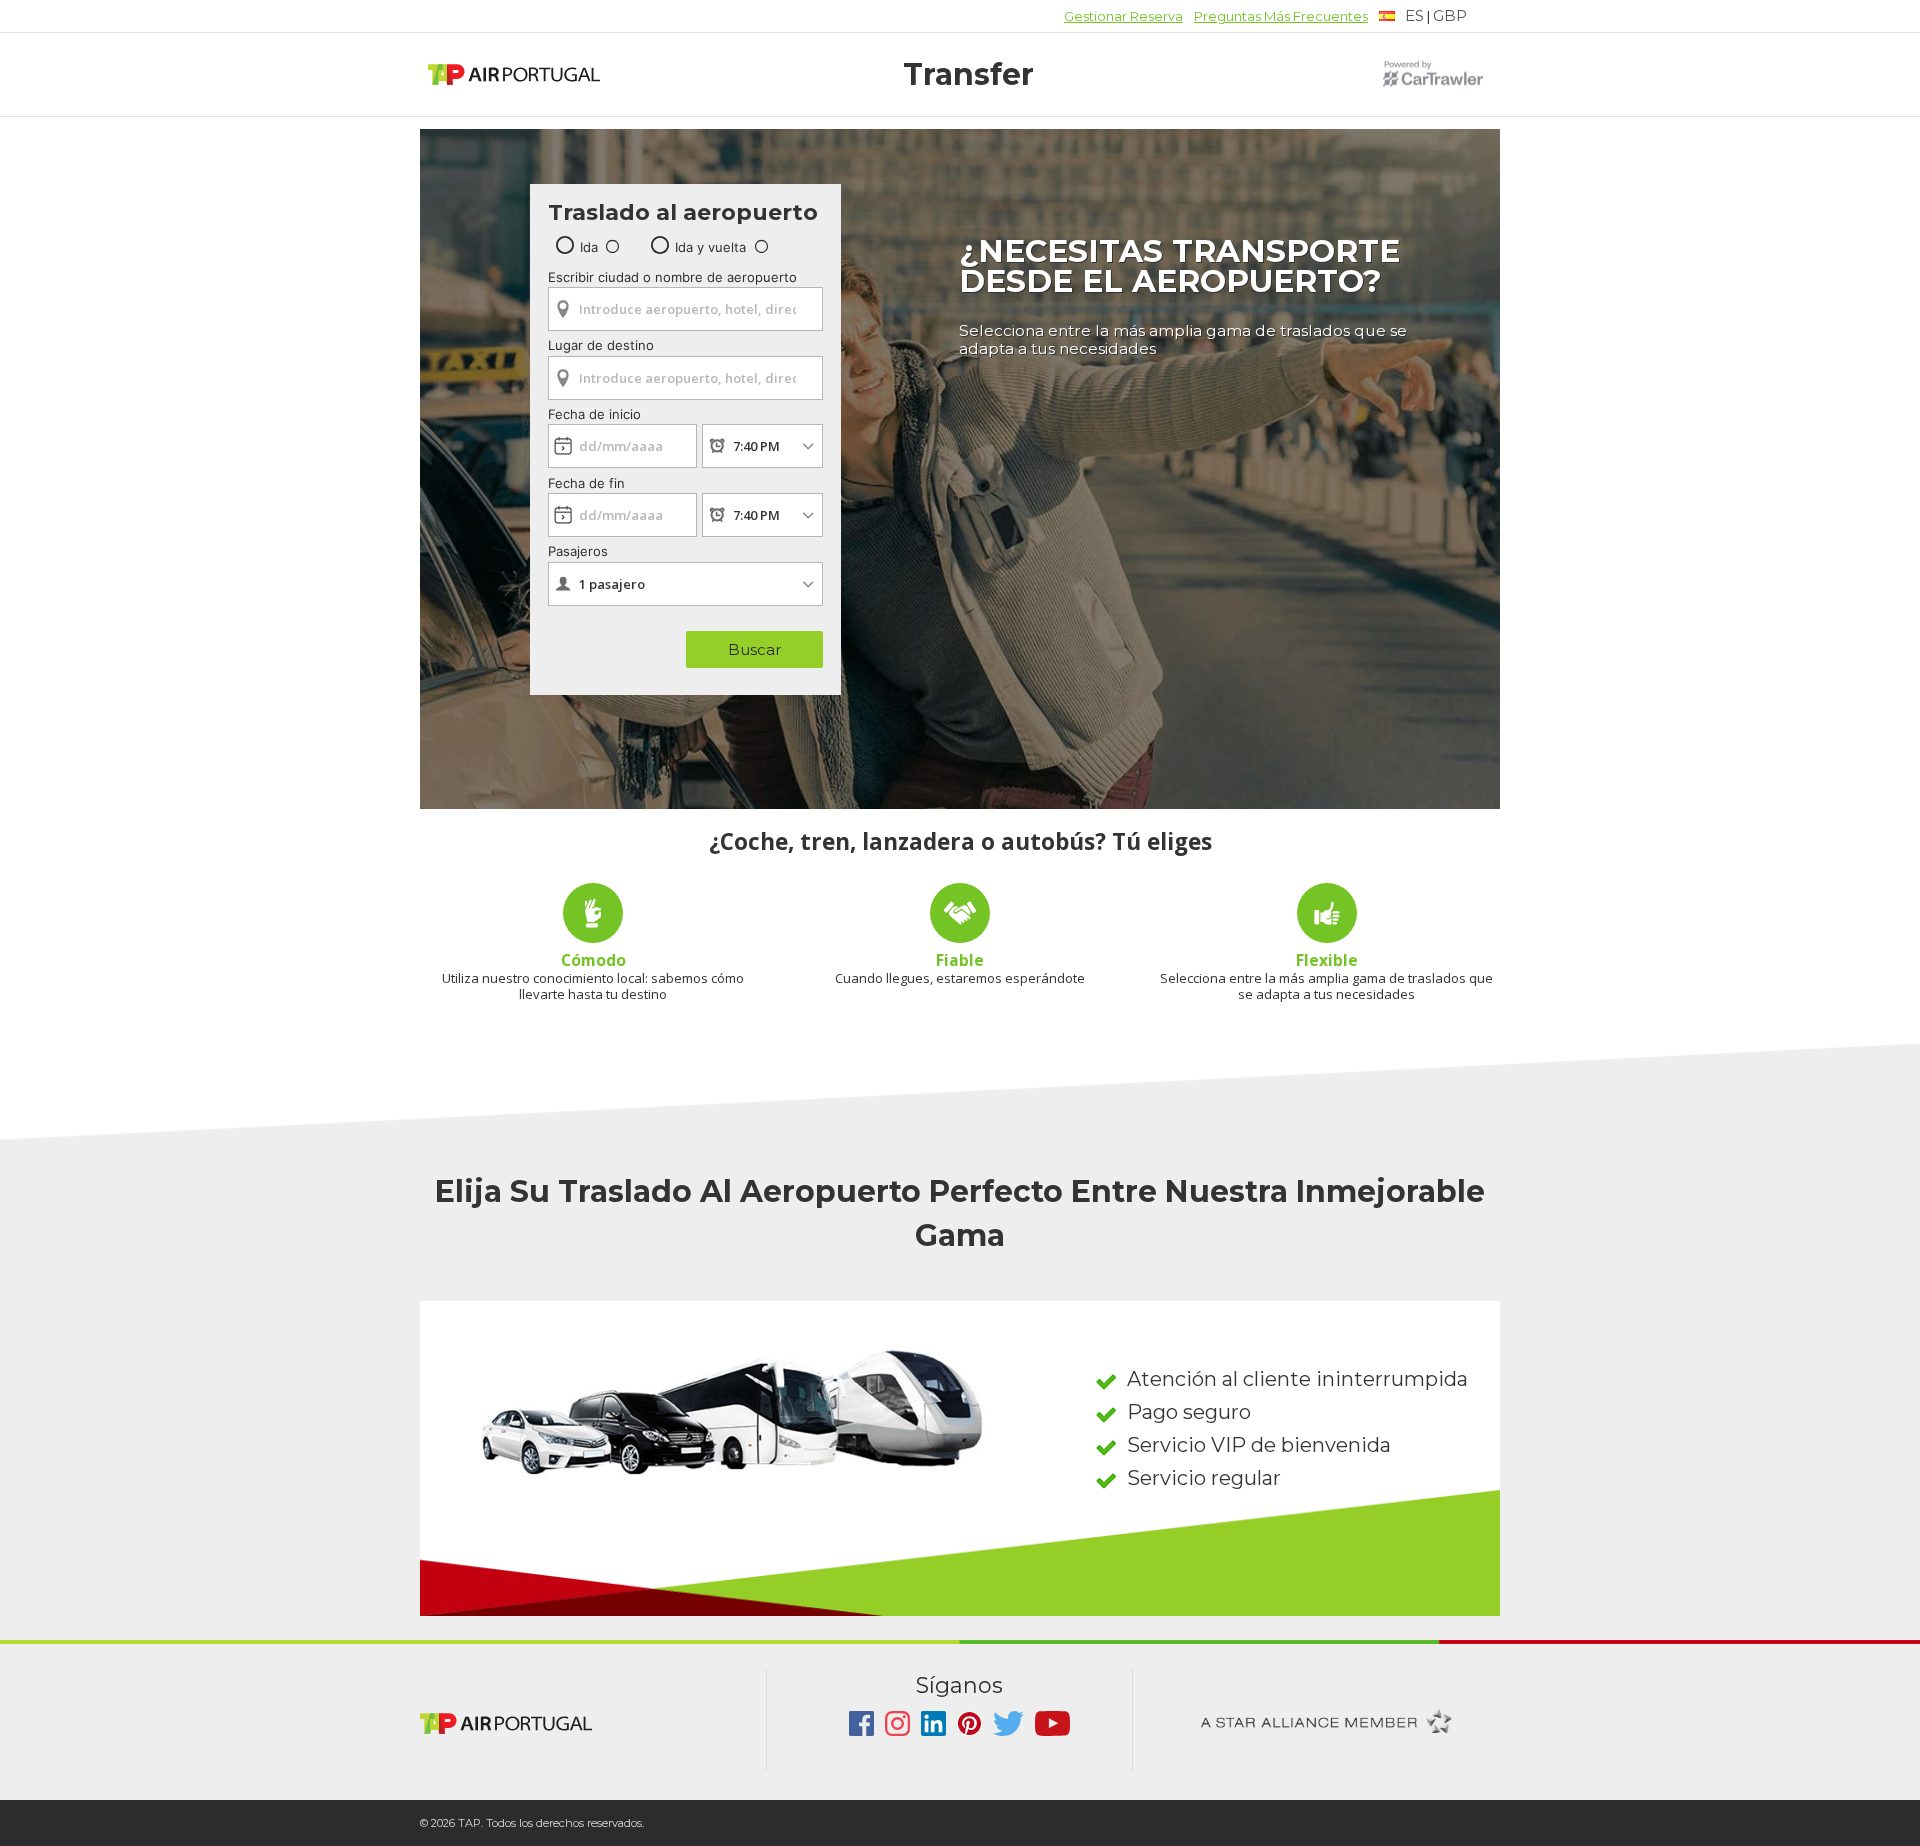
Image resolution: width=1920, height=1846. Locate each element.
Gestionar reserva (1123, 16)
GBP (1450, 15)
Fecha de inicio (594, 414)
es (1414, 15)
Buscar (754, 649)
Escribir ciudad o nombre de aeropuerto (672, 277)
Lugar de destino (601, 345)
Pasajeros (578, 551)
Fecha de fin (586, 483)
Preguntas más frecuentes (1281, 16)
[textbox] (1401, 16)
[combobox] (685, 302)
